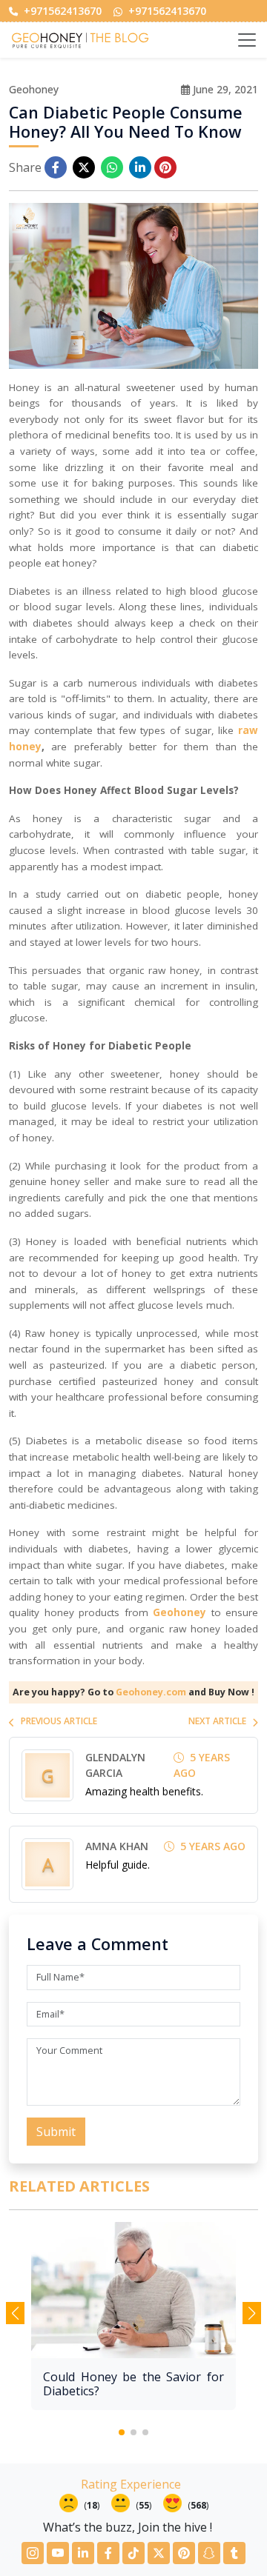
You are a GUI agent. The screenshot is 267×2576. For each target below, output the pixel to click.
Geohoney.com (151, 1692)
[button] (122, 2432)
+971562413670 (61, 11)
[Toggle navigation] (247, 40)
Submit (56, 2132)
